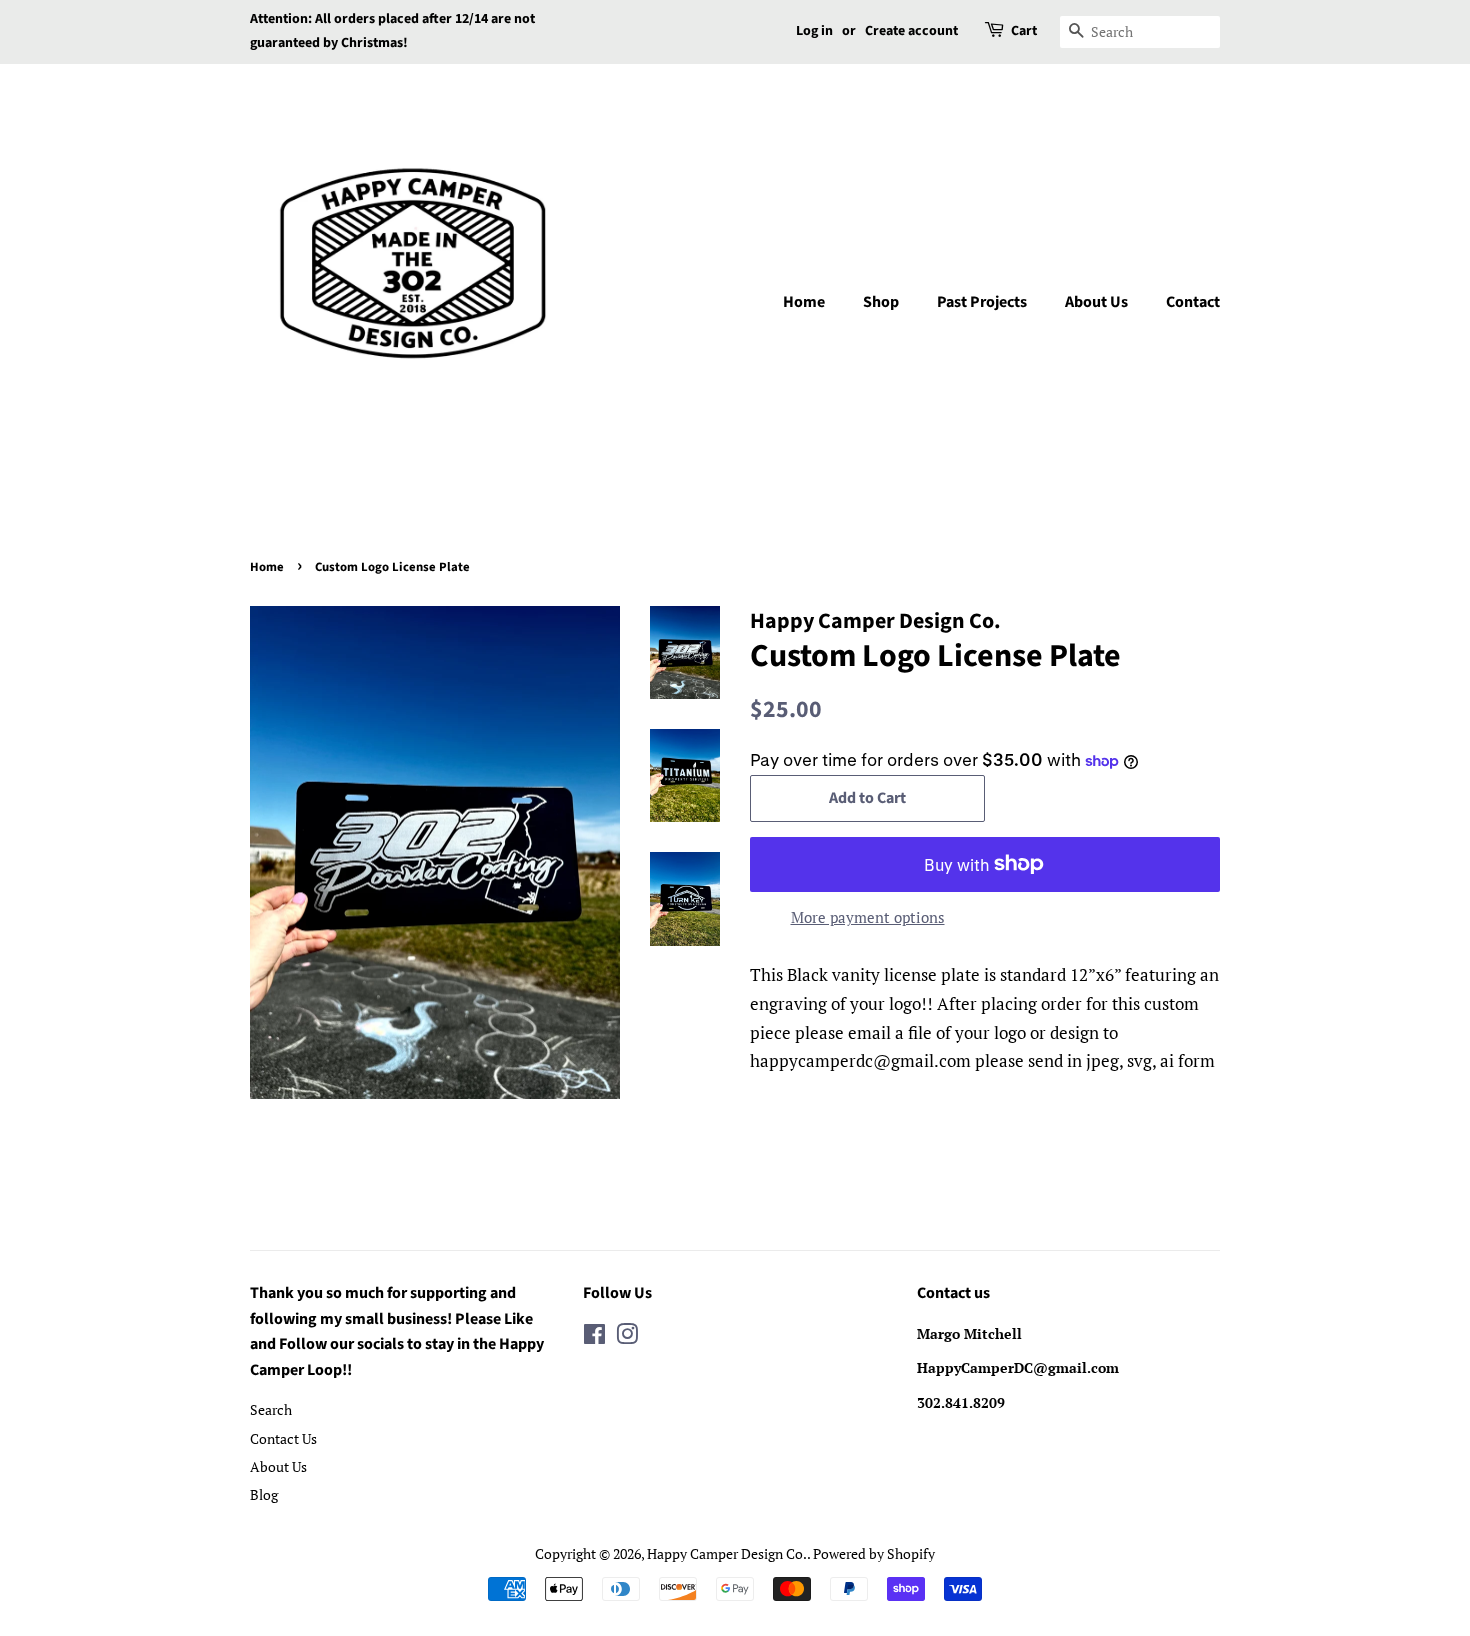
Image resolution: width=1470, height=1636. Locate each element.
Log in (814, 31)
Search (271, 1409)
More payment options (868, 917)
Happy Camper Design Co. (727, 1553)
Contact (1193, 302)
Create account (911, 31)
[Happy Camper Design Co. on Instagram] (627, 1337)
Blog (264, 1494)
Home (804, 302)
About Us (1096, 302)
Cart (1024, 31)
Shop (881, 302)
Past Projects (982, 302)
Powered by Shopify (874, 1553)
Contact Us (283, 1438)
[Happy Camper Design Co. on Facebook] (594, 1337)
